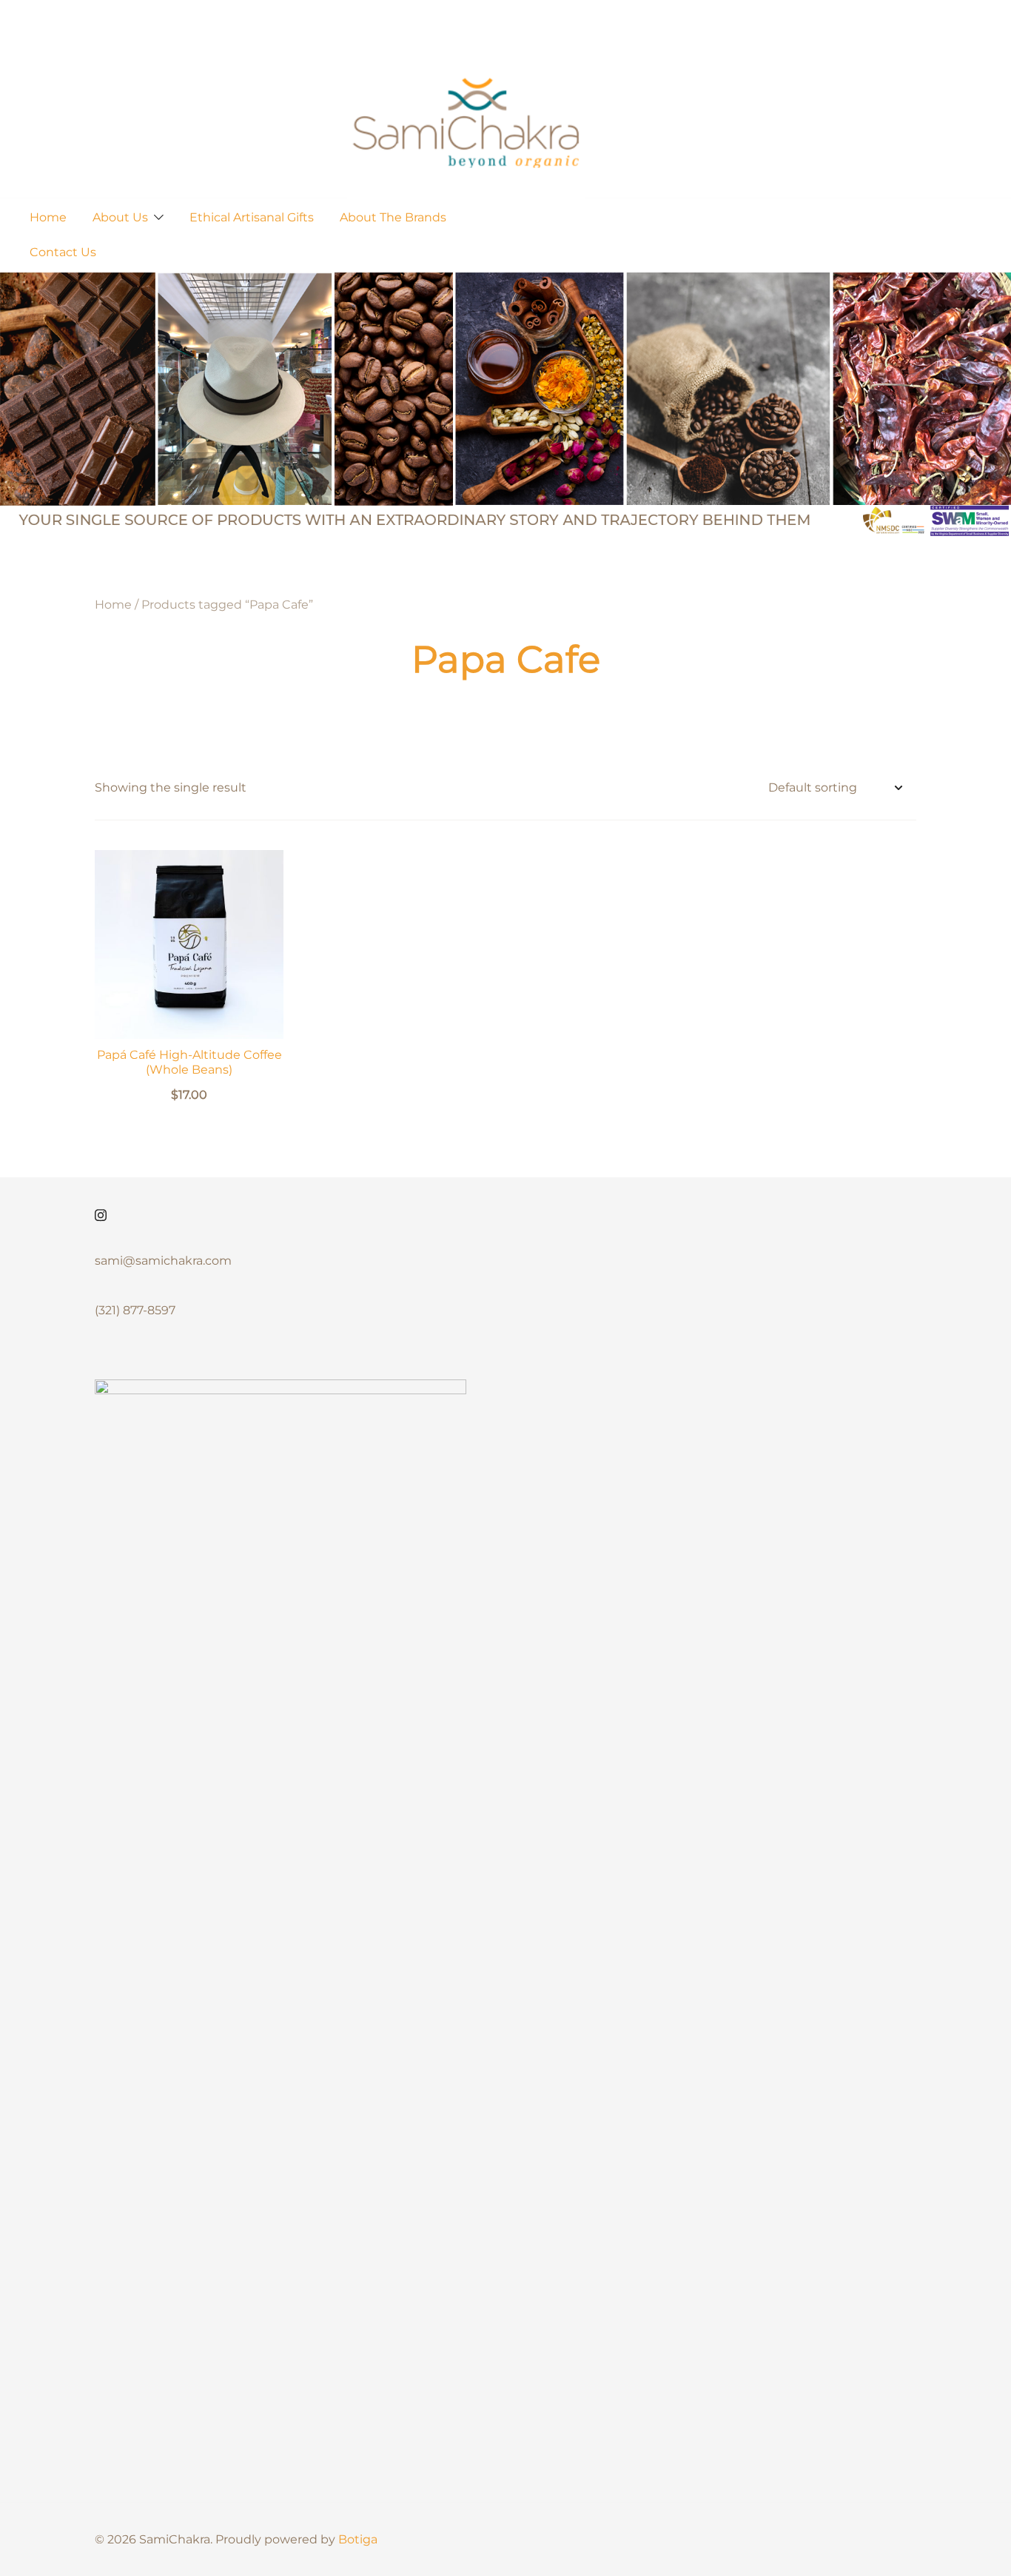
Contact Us (63, 252)
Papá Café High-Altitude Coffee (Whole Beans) (189, 1062)
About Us (120, 217)
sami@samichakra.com (163, 1261)
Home (48, 217)
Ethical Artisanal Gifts (252, 217)
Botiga (358, 2539)
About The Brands (393, 217)
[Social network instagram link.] (101, 1213)
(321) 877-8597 (135, 1310)
